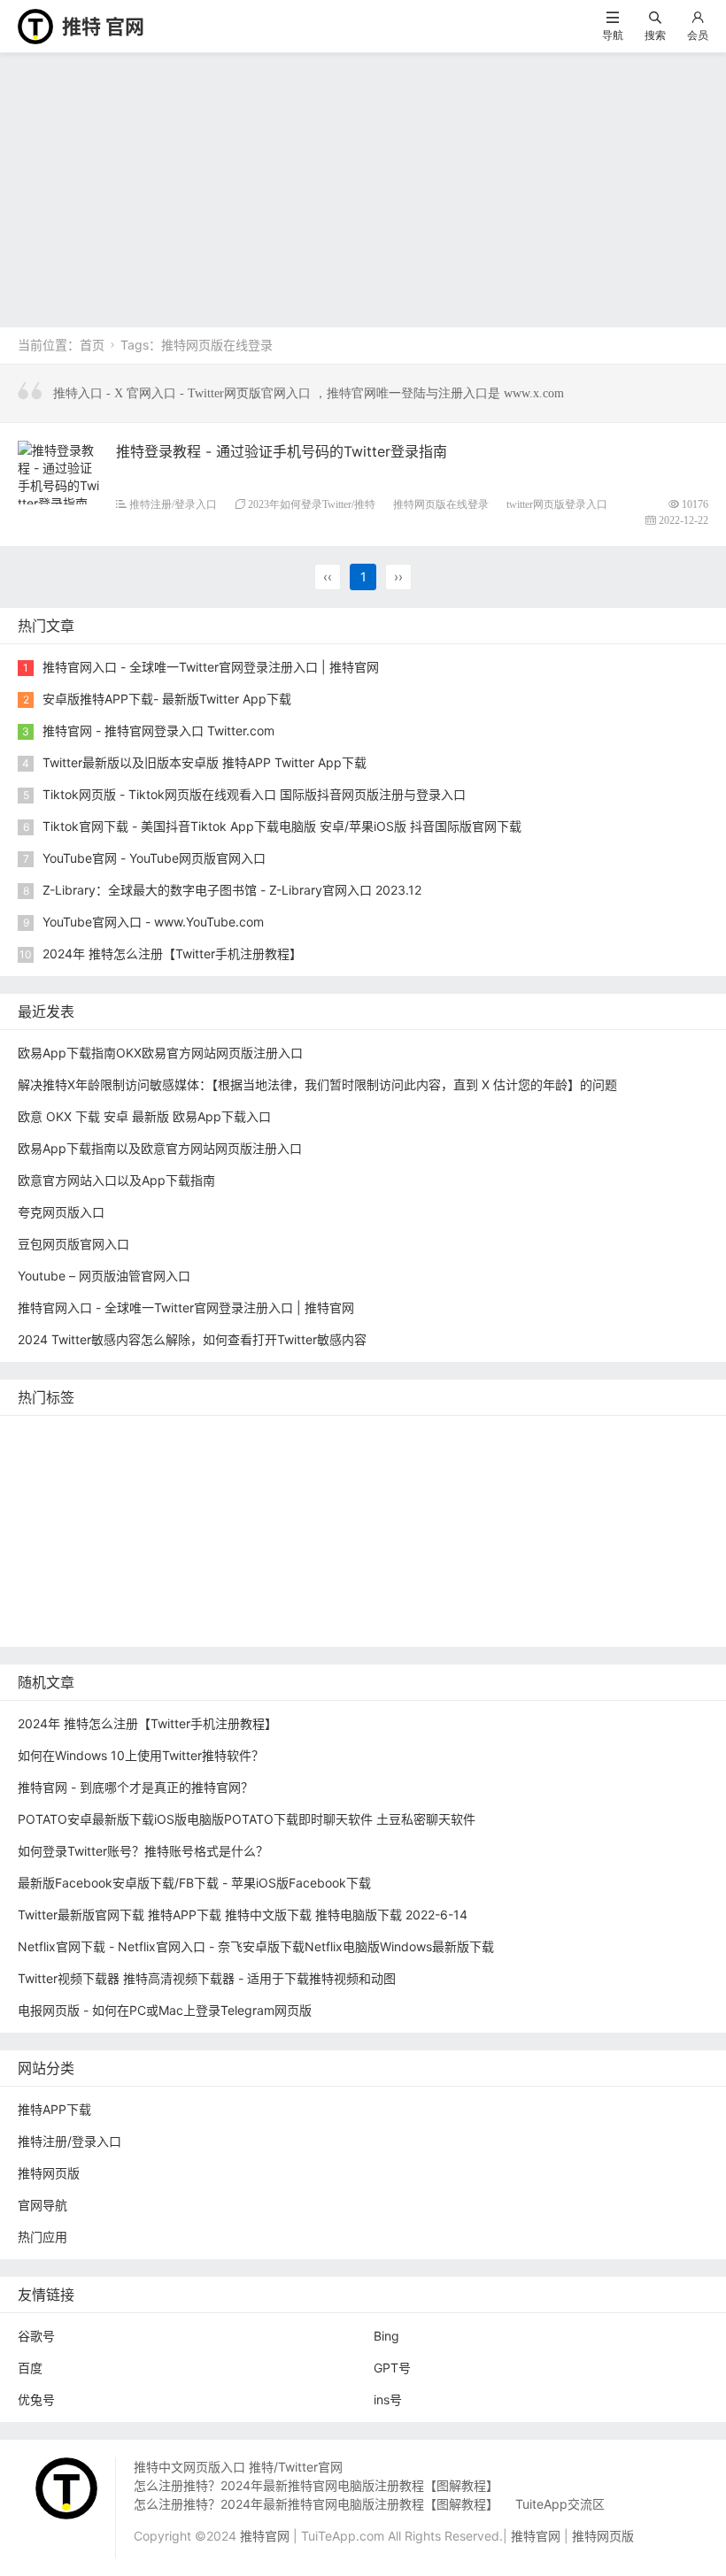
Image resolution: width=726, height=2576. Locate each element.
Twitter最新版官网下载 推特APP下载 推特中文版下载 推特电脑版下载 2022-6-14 (243, 1915)
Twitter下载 (262, 1622)
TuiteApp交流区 (560, 2504)
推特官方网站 (304, 1463)
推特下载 (291, 1437)
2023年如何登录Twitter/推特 (312, 504)
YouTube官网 (172, 1490)
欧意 (170, 1569)
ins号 (388, 2399)
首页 (92, 345)
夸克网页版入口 (61, 1212)
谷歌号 (36, 2336)
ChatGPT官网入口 (609, 1516)
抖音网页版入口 (430, 1569)
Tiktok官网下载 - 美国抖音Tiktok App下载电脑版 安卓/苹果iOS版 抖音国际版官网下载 (282, 826)
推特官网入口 (159, 1463)
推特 (232, 1463)
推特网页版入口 (382, 1437)
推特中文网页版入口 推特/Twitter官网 (238, 2467)
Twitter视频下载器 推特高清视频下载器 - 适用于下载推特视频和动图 (207, 1978)
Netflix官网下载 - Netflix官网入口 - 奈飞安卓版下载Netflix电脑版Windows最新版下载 (256, 1946)
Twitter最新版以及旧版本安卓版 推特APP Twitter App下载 (205, 762)
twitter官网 (480, 1437)
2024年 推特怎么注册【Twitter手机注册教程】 (172, 954)
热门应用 (42, 2237)
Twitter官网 (212, 1437)
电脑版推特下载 (488, 1596)
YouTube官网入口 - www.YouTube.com (153, 922)
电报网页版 (305, 1596)
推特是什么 (359, 1543)
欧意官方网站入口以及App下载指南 (116, 1180)
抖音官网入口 (169, 1622)
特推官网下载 (291, 1516)
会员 (698, 35)
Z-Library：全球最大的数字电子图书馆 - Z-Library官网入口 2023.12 (232, 890)
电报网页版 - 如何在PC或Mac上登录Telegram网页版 (165, 2010)
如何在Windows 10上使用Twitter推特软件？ (141, 1755)
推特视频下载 (159, 1543)
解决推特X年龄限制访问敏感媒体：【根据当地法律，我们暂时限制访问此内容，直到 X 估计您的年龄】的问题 (317, 1084)
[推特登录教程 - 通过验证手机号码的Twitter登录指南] (60, 474)
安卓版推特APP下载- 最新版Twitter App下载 (167, 699)
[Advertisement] (363, 186)
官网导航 (42, 2205)
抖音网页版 (585, 1596)
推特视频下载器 (263, 1543)
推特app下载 (570, 1437)
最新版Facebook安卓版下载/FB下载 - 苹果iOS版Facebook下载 (194, 1883)
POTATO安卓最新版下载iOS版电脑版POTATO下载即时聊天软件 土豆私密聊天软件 (247, 1819)
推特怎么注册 (451, 1543)
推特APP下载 (269, 1490)
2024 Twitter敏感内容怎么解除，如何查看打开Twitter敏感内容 (192, 1339)
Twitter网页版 (61, 1463)
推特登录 (47, 1569)
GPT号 (392, 2368)
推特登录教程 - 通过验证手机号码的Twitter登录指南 (282, 451)
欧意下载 (229, 1569)
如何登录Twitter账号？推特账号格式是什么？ (143, 1851)
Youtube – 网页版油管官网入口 (104, 1276)
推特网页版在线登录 (441, 504)
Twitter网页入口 (628, 1543)
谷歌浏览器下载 (188, 1516)
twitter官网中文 (66, 1622)
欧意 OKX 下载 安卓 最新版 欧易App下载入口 (144, 1116)
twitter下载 (359, 1490)
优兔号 (36, 2399)
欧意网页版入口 (321, 1569)
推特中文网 (444, 1490)
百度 (30, 2368)
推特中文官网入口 (547, 1490)
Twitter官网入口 (67, 1490)
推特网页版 (126, 1437)
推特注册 (536, 1543)
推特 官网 (103, 27)
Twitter (115, 1569)
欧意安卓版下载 (540, 1569)
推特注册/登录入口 (173, 504)
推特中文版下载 (394, 1516)
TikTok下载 (390, 1596)
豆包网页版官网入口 (73, 1244)
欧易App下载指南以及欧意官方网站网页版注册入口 (160, 1148)
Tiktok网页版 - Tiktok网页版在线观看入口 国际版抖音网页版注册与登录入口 (254, 794)
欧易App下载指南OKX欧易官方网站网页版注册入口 (160, 1053)
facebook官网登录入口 (87, 1596)
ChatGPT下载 (213, 1596)
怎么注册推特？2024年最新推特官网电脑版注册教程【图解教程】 (316, 2485)
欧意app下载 (643, 1569)
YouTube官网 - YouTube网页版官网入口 (154, 858)
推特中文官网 (623, 1463)
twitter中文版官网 (72, 1516)
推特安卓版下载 (520, 1463)
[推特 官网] (35, 25)
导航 (613, 35)
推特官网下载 (498, 1516)
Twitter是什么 (61, 1543)
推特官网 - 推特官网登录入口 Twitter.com (158, 731)
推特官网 (47, 1437)
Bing (386, 2336)
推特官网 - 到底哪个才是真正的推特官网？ (135, 1787)
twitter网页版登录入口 (557, 504)
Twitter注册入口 (409, 1463)
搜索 (655, 35)
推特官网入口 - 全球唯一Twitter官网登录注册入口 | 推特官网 (211, 667)
